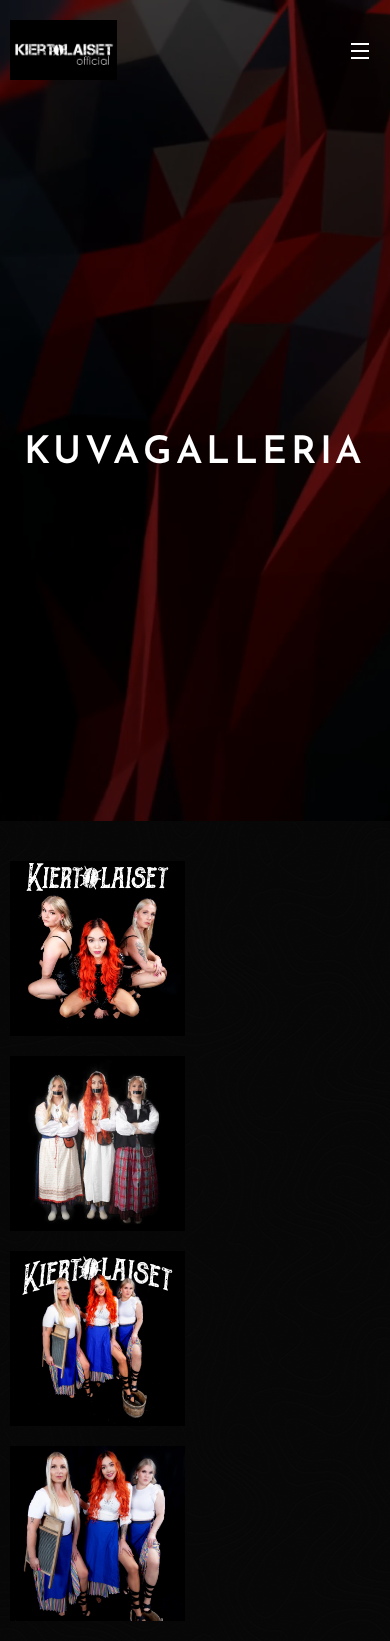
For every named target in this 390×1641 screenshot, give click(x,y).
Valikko (360, 50)
